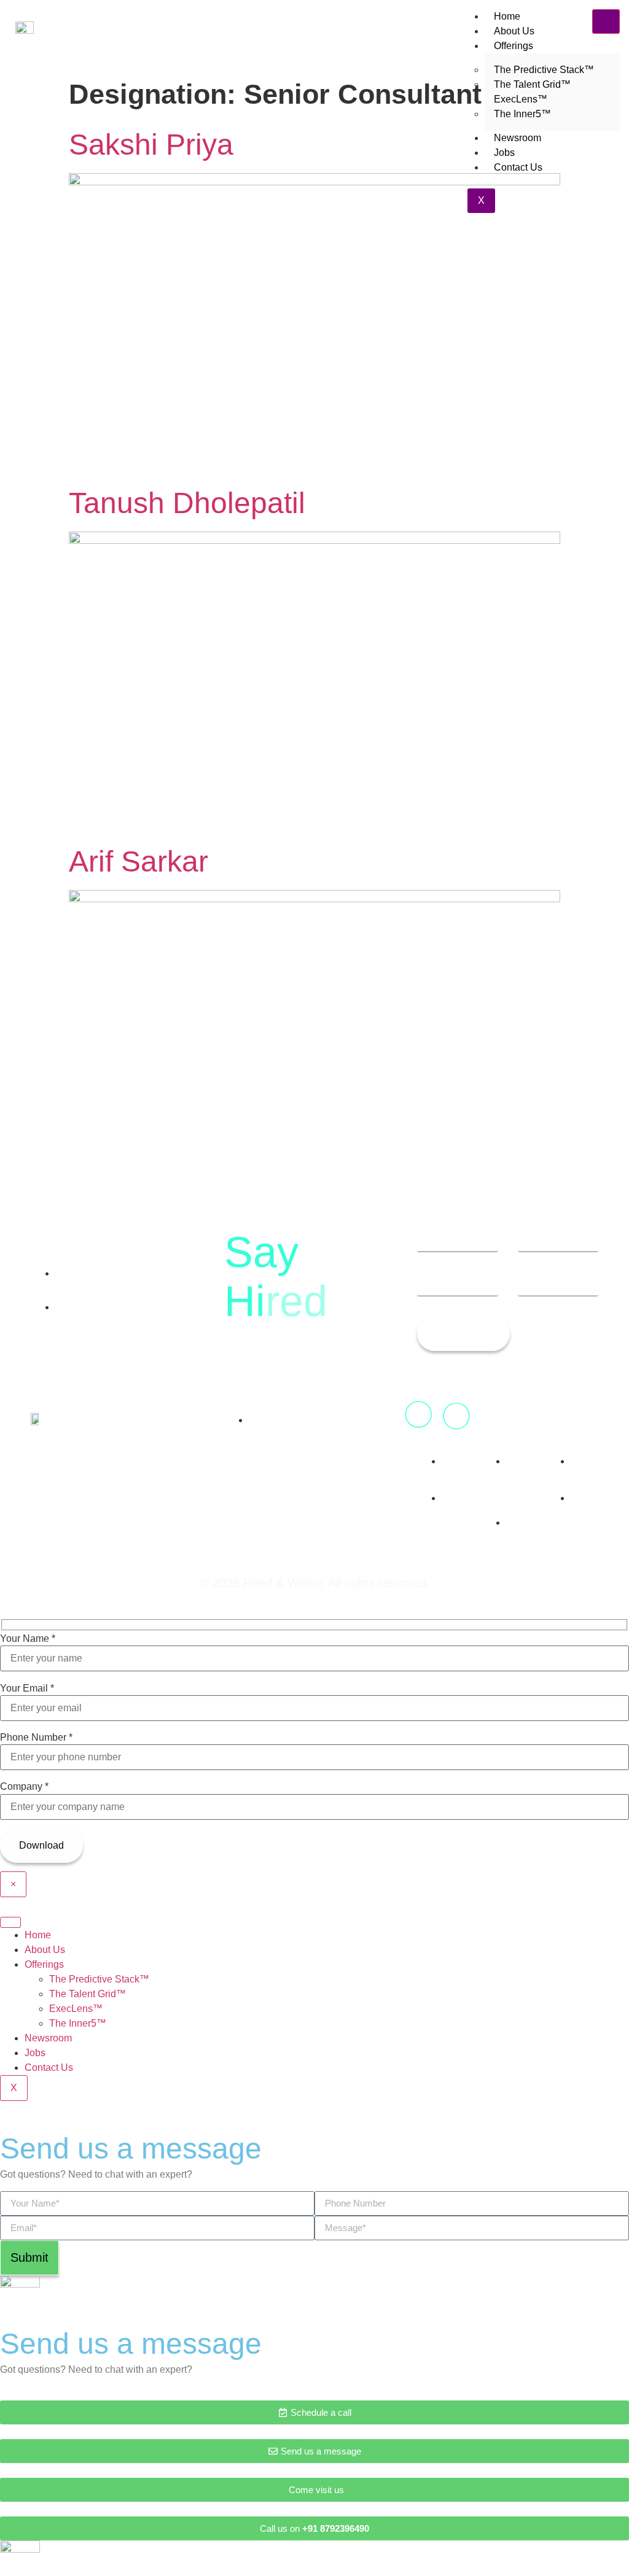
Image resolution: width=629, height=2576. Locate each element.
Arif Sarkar (139, 861)
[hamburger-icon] (606, 21)
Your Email (27, 1688)
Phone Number (36, 1738)
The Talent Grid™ (88, 1994)
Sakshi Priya (151, 145)
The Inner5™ (522, 114)
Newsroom (518, 138)
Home (507, 16)
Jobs (504, 153)
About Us (514, 31)
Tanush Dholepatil (187, 503)
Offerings (514, 46)
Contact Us (518, 167)
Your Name (28, 1639)
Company (24, 1787)
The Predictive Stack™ (99, 1979)
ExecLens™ (76, 2009)
